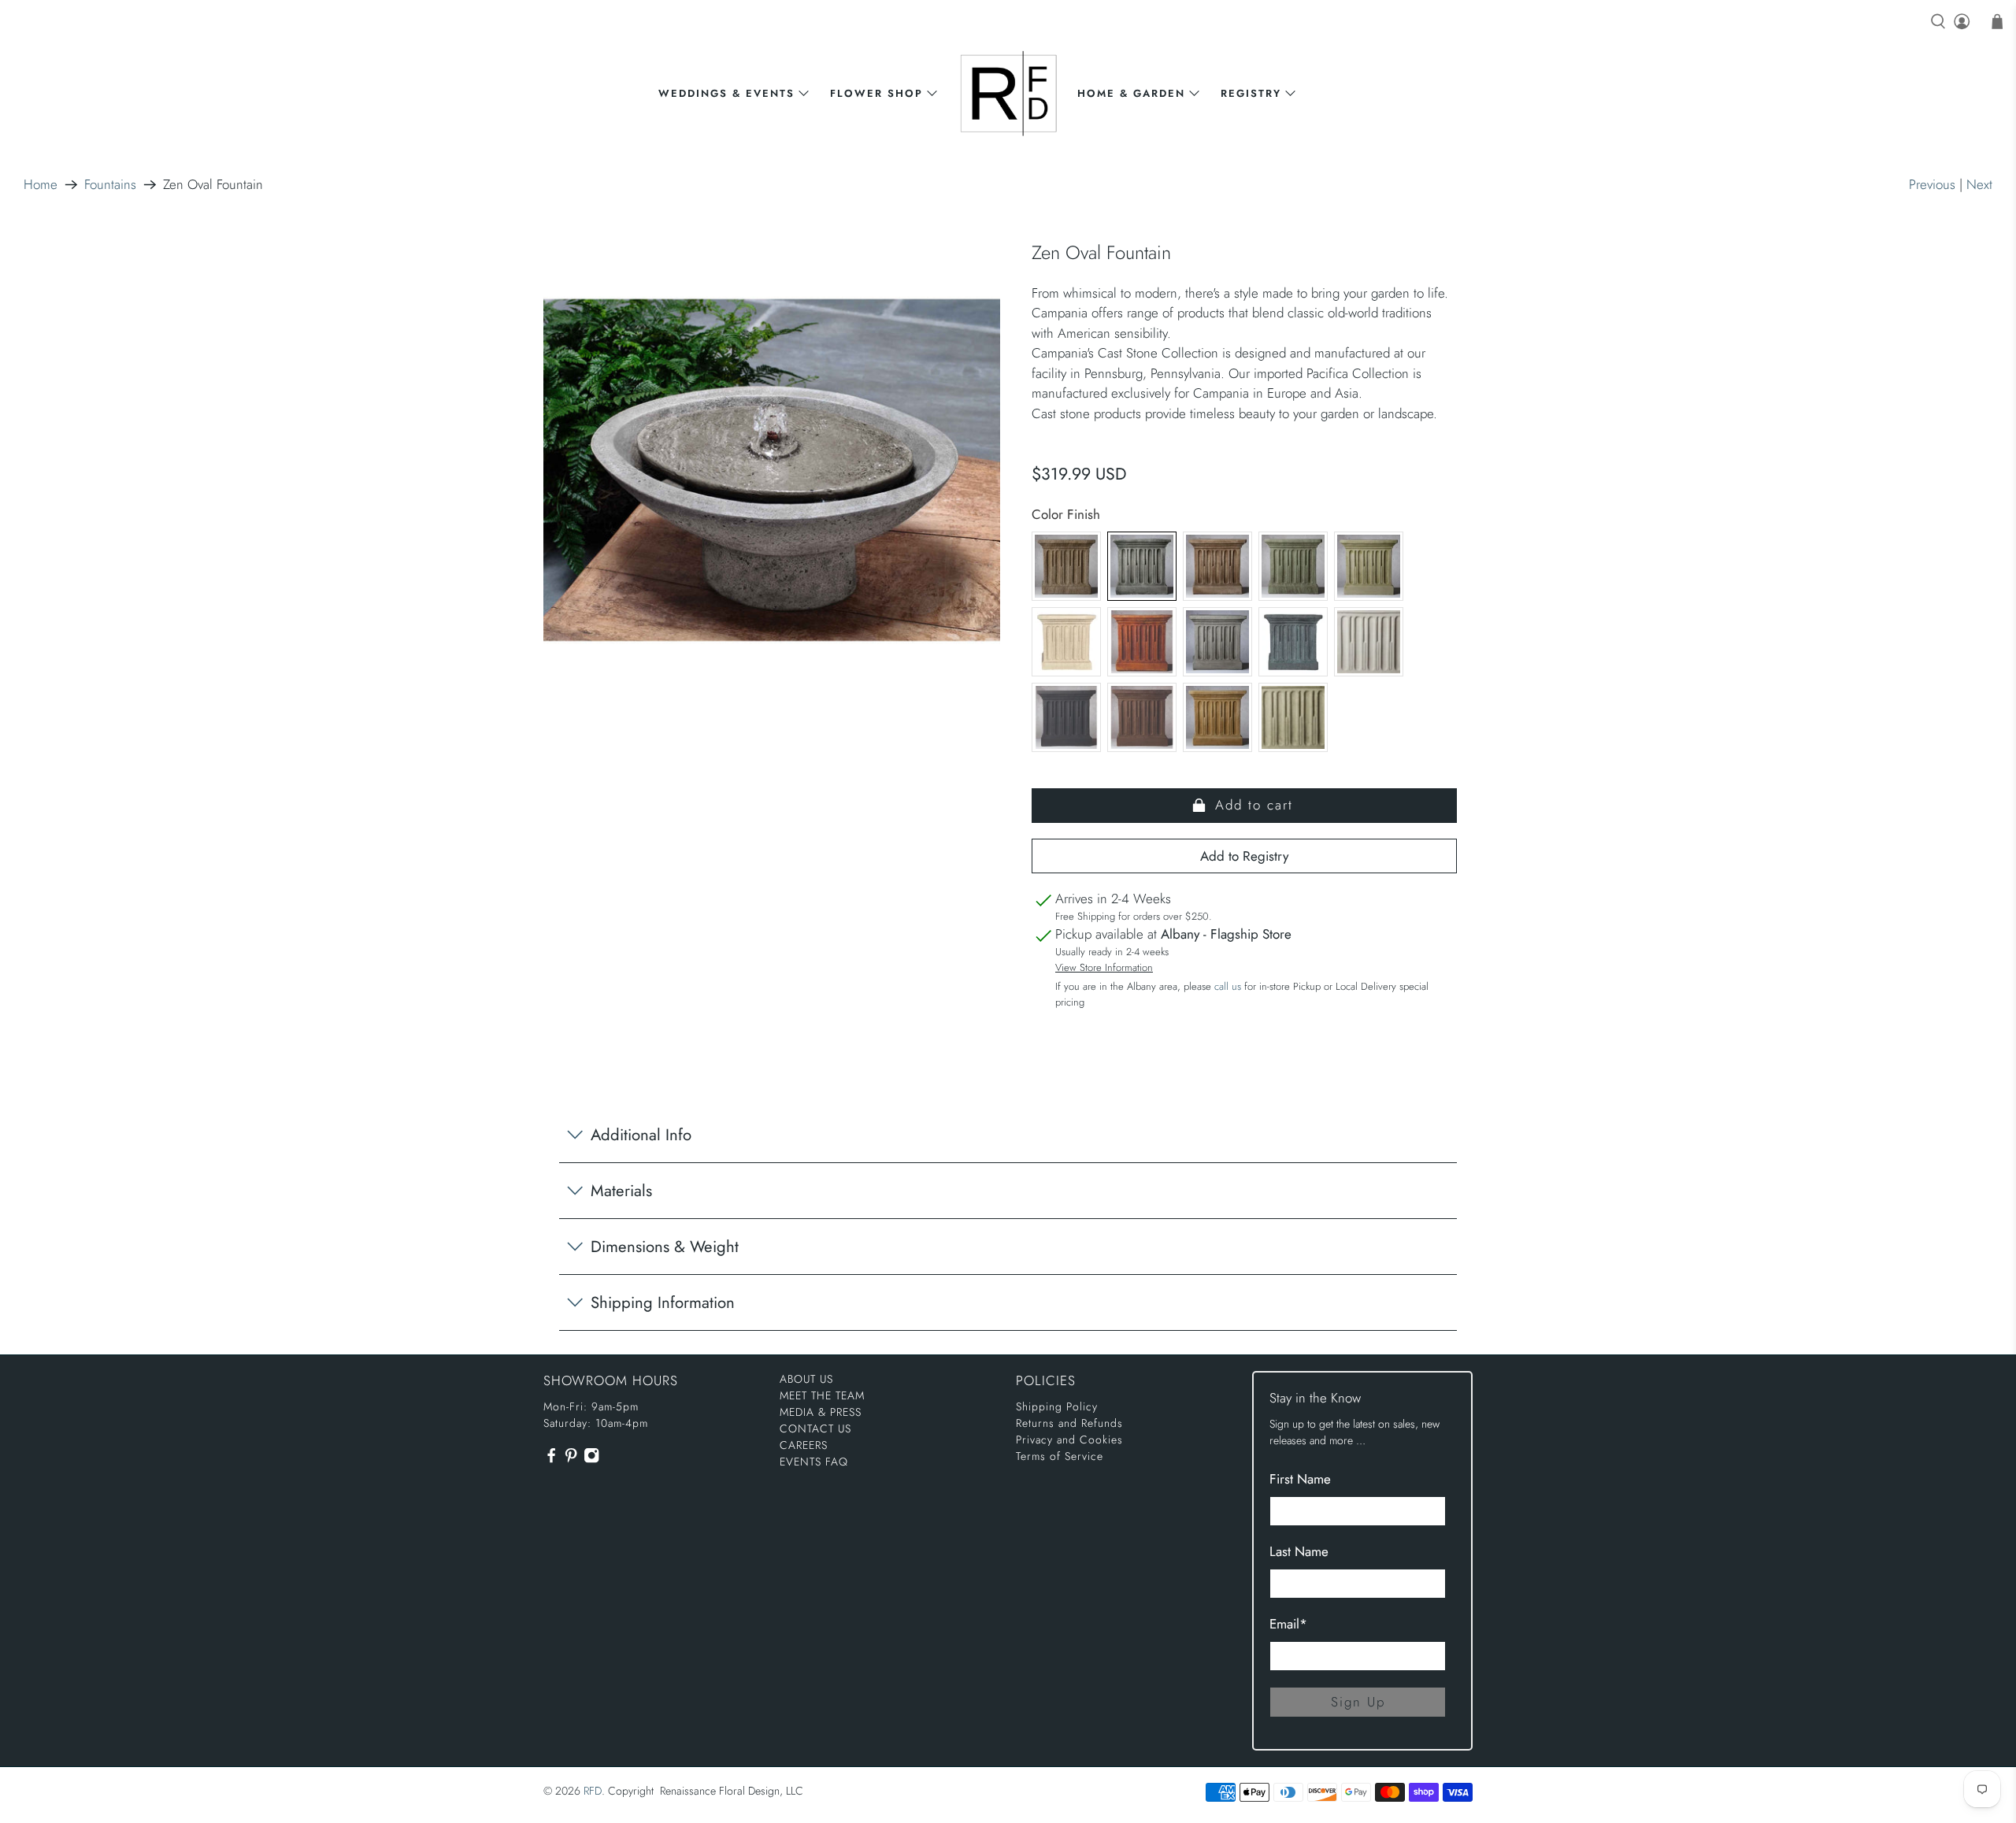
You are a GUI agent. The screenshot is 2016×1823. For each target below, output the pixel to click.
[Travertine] (1217, 717)
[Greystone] (1217, 642)
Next (1979, 184)
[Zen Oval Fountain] (772, 470)
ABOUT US (806, 1379)
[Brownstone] (1217, 566)
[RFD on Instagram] (591, 1460)
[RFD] (1008, 93)
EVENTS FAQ (814, 1462)
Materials (621, 1191)
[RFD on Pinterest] (571, 1460)
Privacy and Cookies (1069, 1440)
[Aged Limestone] (1066, 566)
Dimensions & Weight (665, 1247)
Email (1288, 1624)
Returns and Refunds (1069, 1423)
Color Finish (1066, 514)
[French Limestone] (1066, 642)
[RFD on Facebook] (551, 1460)
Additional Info (641, 1135)
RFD (593, 1791)
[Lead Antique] (1293, 642)
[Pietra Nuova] (1142, 717)
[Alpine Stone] (1142, 566)
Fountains (110, 185)
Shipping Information (663, 1302)
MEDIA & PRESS (821, 1412)
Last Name (1299, 1551)
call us (1228, 986)
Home (41, 185)
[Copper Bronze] (1293, 566)
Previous (1932, 184)
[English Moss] (1369, 566)
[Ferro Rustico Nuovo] (1142, 642)
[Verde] (1293, 717)
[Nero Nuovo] (1066, 717)
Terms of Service (1060, 1456)
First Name (1300, 1479)
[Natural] (1369, 642)
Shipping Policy (1057, 1406)
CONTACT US (815, 1428)
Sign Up (1358, 1702)
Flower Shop (876, 93)
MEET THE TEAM (822, 1395)
